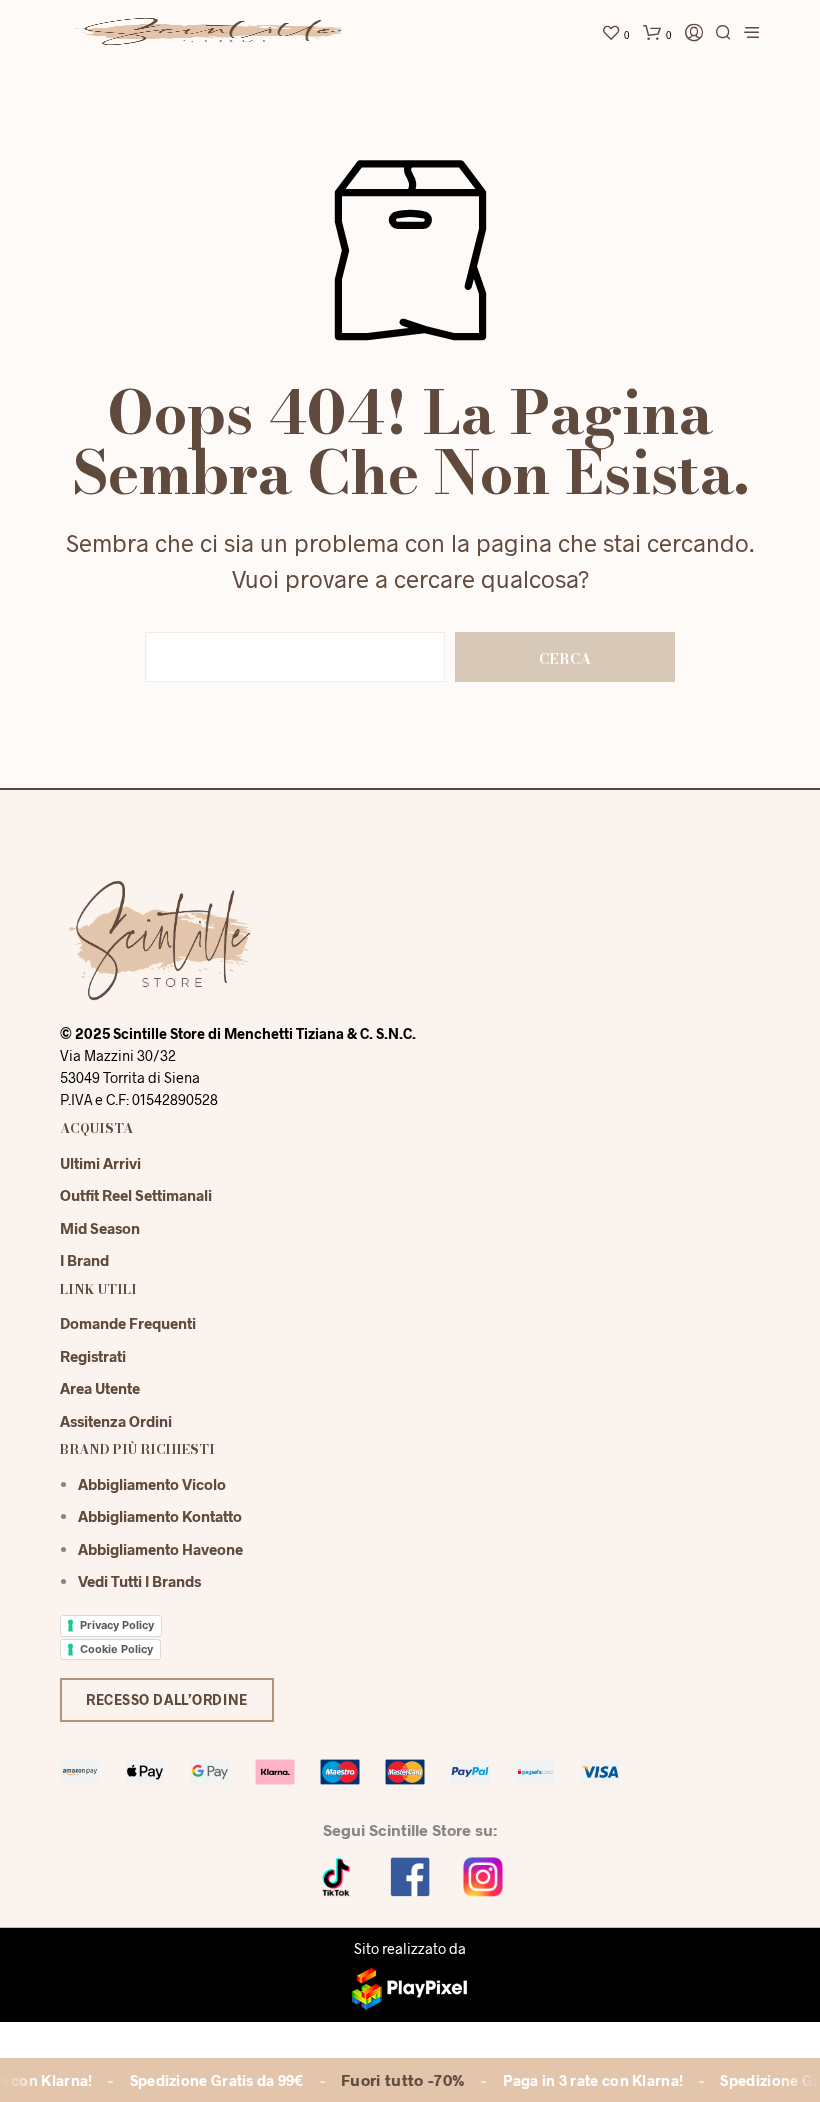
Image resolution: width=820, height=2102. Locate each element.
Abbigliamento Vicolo (152, 1484)
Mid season (100, 1228)
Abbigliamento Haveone (160, 1549)
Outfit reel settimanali (136, 1195)
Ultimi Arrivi (100, 1163)
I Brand (84, 1260)
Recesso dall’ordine (167, 1699)
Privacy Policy (117, 1625)
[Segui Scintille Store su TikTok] (337, 1875)
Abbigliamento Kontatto (160, 1516)
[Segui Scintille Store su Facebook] (410, 1875)
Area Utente (100, 1388)
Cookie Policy (116, 1649)
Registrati (93, 1356)
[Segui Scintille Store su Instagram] (483, 1875)
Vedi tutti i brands (139, 1581)
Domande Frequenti (128, 1323)
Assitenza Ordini (116, 1421)
